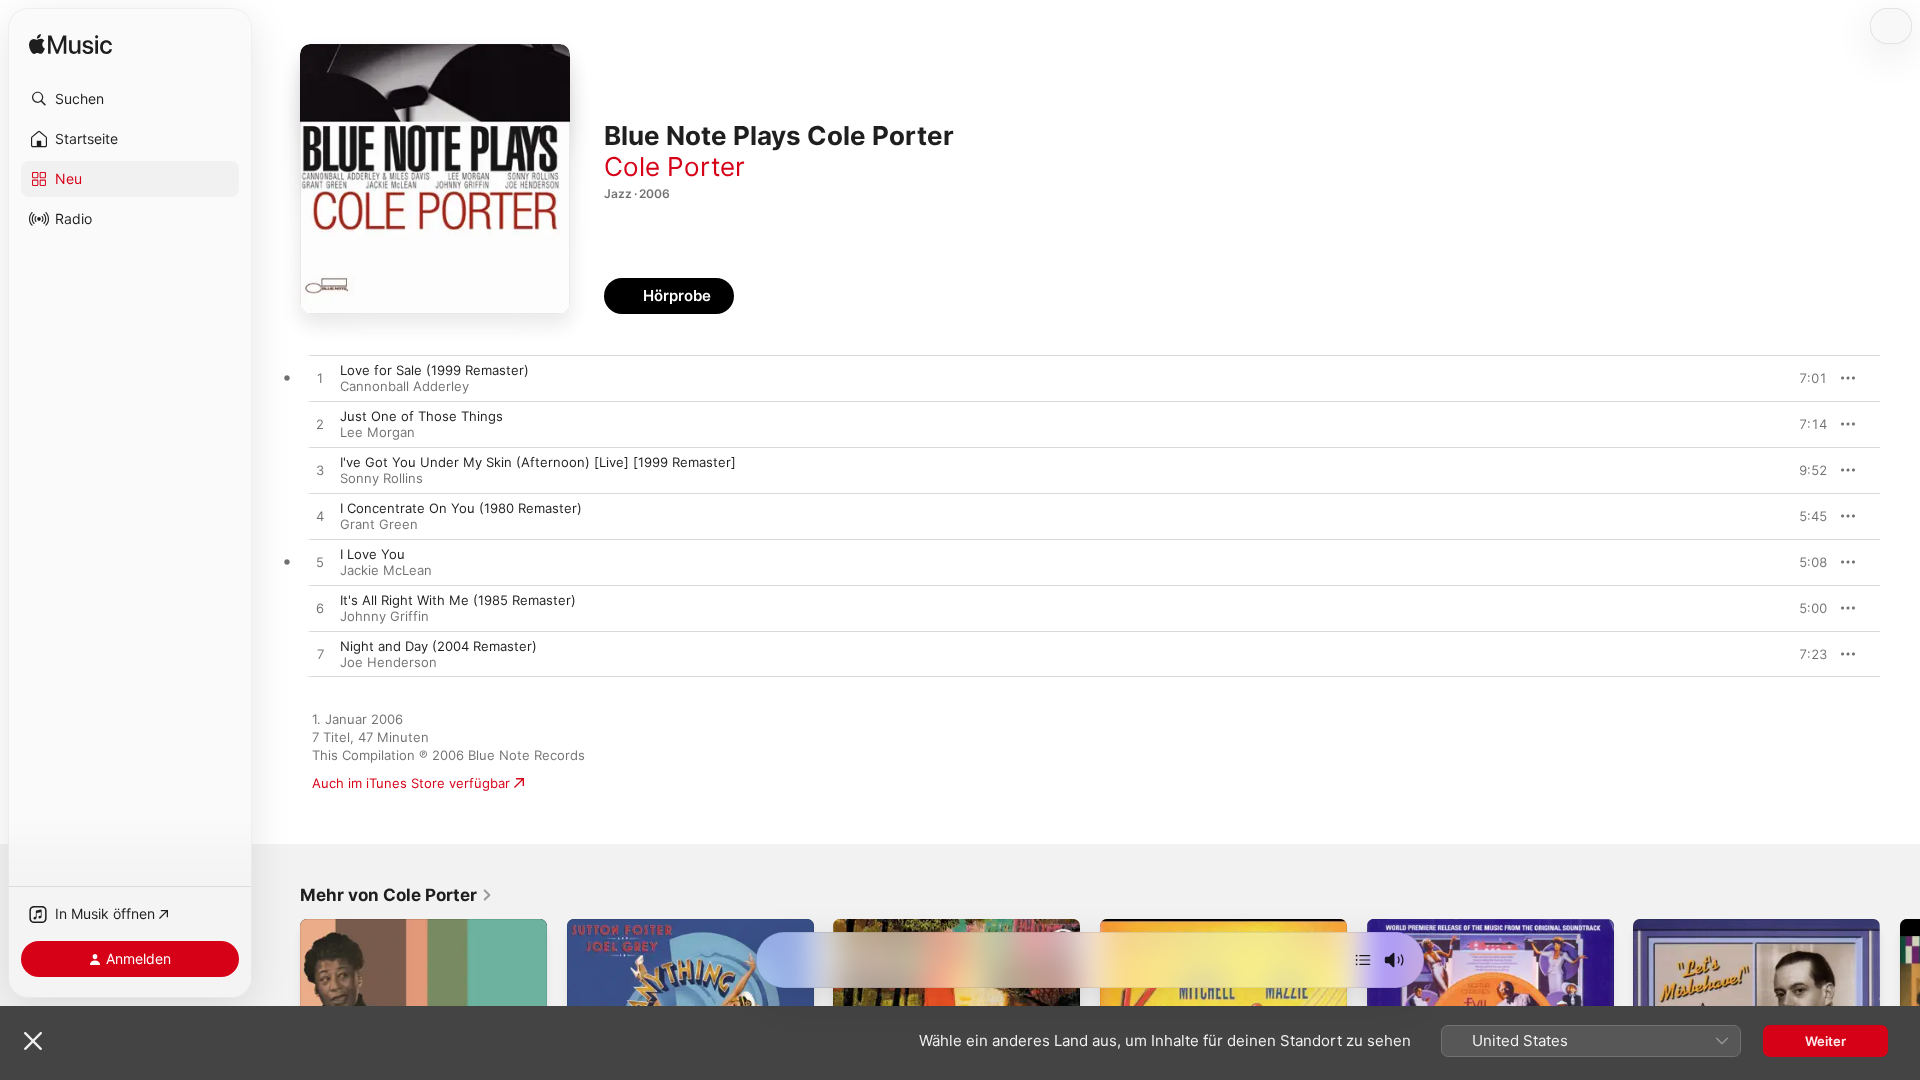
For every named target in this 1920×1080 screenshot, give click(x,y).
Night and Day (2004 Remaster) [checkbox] (438, 646)
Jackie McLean (386, 570)
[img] (70, 45)
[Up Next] (1363, 960)
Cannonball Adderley (404, 386)
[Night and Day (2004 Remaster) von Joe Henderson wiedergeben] (320, 655)
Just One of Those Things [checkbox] (421, 416)
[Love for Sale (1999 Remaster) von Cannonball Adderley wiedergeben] (320, 379)
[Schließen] (33, 1041)
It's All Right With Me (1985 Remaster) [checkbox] (458, 600)
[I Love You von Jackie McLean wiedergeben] (320, 563)
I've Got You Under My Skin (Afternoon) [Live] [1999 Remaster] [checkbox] (538, 462)
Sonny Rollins (381, 478)
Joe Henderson (388, 662)
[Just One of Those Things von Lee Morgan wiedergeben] (320, 425)
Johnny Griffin (384, 616)
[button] (130, 99)
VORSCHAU (1799, 378)
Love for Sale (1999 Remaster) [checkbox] (434, 370)
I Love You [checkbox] (372, 554)
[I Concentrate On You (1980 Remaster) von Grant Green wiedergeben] (320, 517)
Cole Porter (674, 166)
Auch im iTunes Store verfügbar (411, 783)
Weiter (1825, 1041)
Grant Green (379, 524)
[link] (396, 895)
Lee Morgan (377, 432)
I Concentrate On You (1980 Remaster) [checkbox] (461, 508)
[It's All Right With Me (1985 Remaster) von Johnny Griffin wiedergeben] (320, 609)
